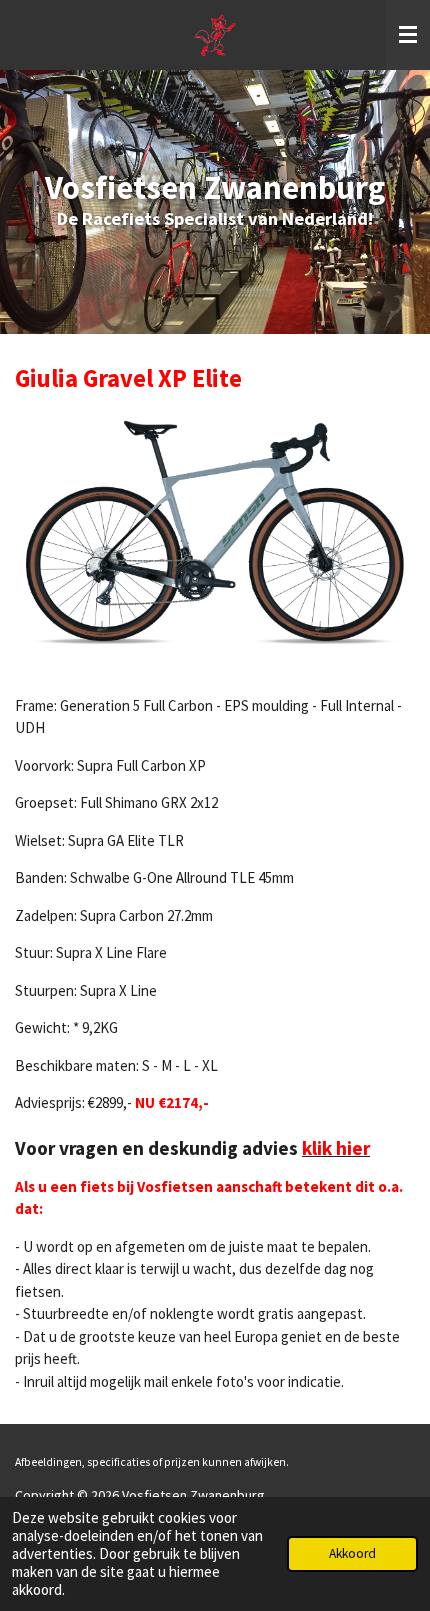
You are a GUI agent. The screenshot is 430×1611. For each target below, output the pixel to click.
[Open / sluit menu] (408, 35)
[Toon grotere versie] (215, 530)
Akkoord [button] (352, 1553)
